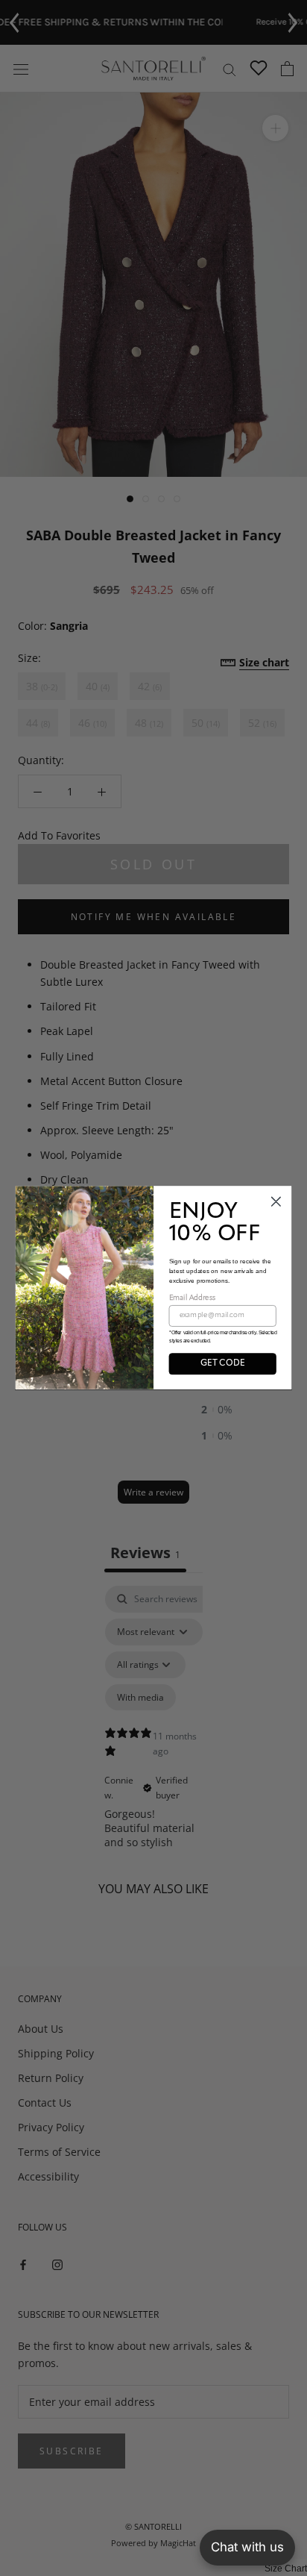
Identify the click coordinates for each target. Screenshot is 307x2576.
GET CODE (222, 1363)
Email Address (193, 1298)
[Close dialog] (276, 1202)
